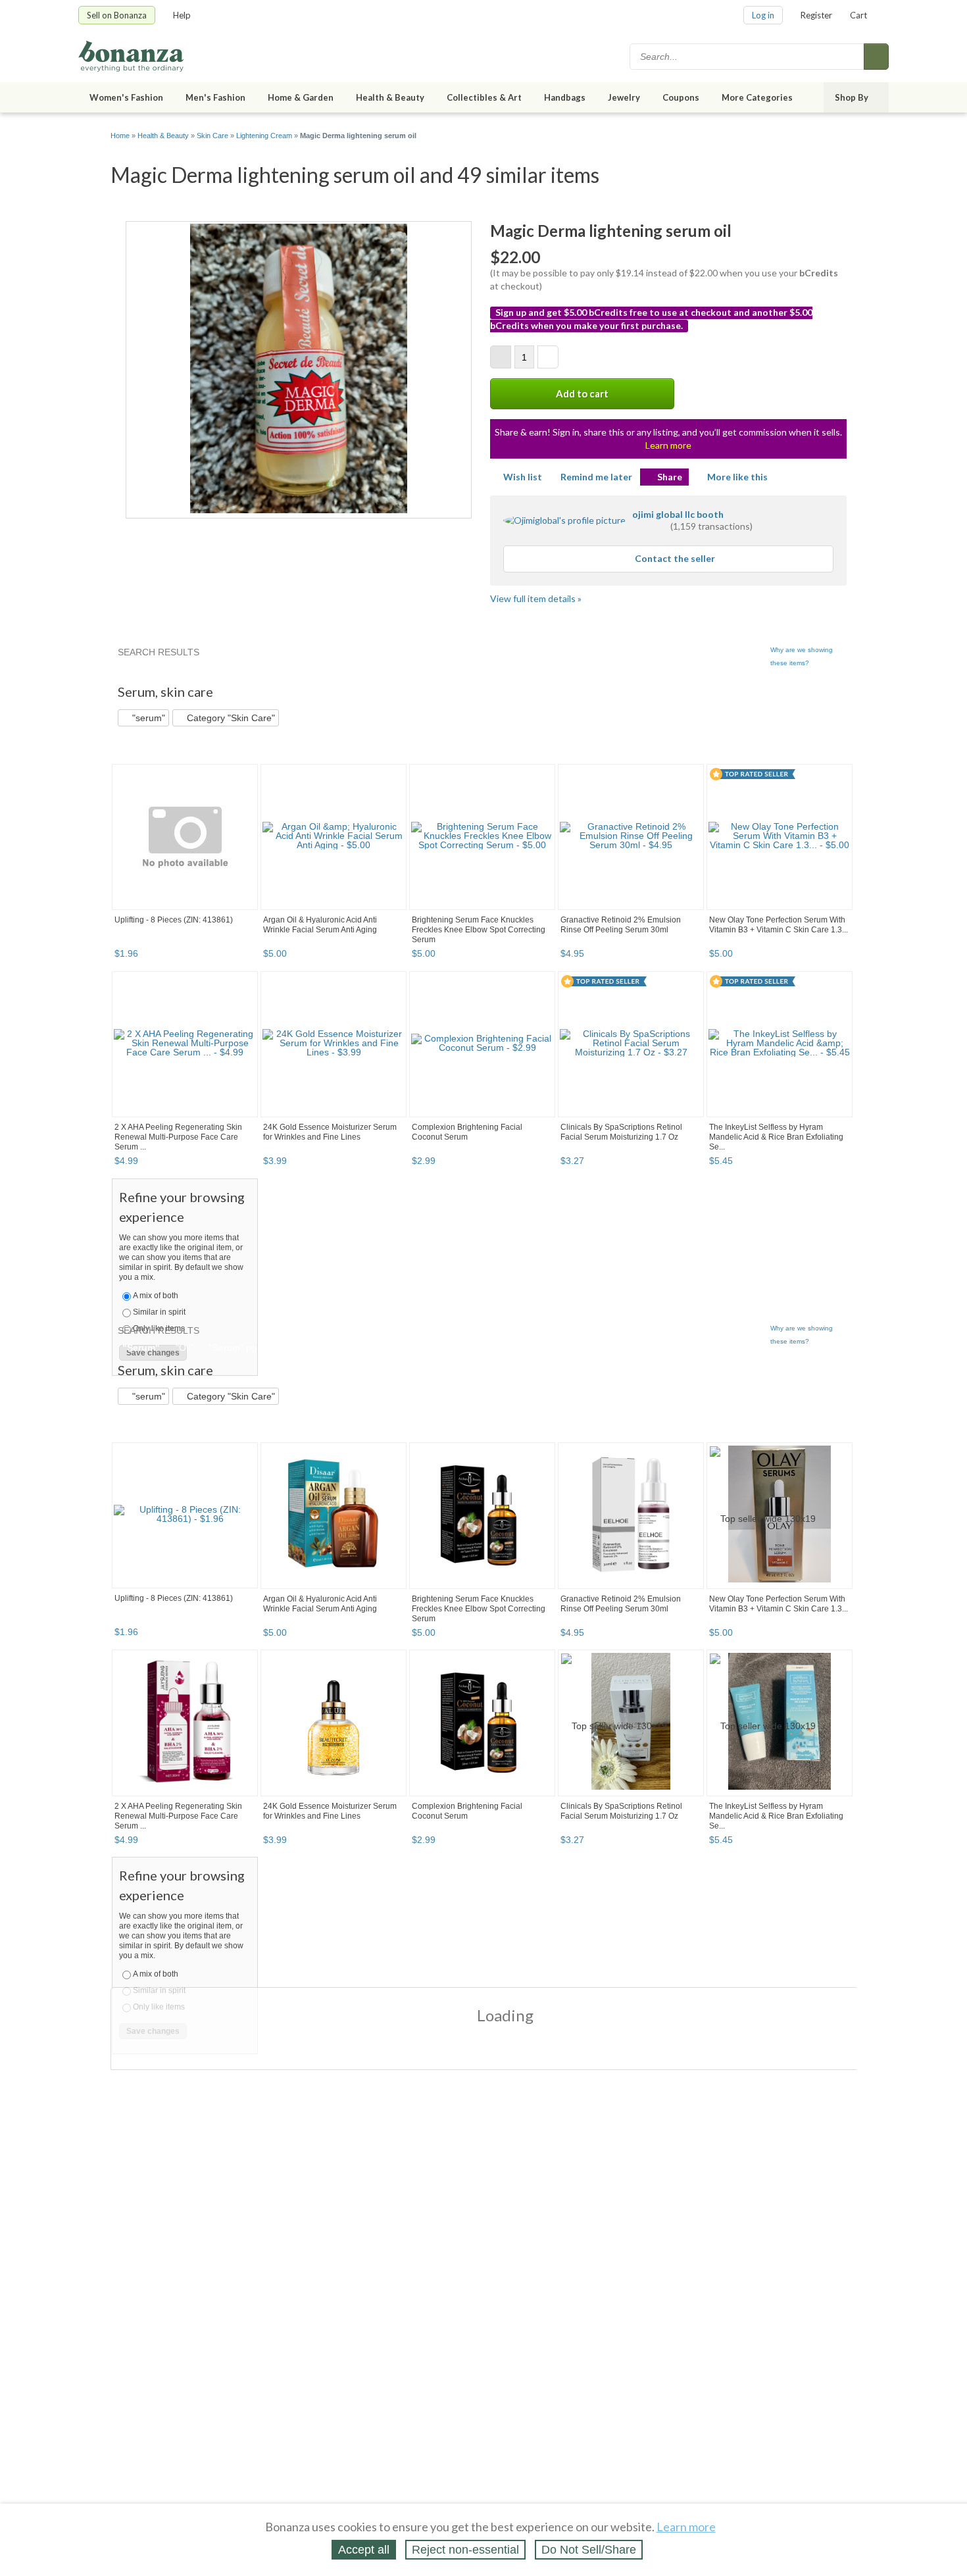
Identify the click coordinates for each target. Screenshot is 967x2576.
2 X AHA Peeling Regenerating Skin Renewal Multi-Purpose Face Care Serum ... (178, 1137)
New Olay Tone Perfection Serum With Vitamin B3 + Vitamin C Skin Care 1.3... (779, 925)
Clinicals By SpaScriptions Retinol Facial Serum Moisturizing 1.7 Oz (621, 1132)
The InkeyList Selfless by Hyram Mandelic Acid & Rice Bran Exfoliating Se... (776, 1137)
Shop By (852, 97)
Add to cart (582, 393)
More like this (737, 477)
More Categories (757, 97)
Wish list (523, 477)
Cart (858, 15)
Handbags (565, 97)
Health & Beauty (390, 97)
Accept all (364, 2550)
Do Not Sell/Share (589, 2550)
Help (182, 15)
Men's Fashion (215, 97)
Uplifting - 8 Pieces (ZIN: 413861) (174, 920)
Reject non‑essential (465, 2550)
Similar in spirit (159, 1312)
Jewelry (624, 97)
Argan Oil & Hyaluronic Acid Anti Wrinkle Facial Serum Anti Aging (320, 925)
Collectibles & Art (484, 97)
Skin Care (212, 136)
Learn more (668, 445)
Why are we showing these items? (802, 656)
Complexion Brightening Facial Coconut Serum (467, 1132)
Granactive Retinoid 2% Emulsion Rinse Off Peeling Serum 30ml (621, 925)
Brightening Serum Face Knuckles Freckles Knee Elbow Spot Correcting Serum (479, 930)
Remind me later (596, 477)
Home (120, 136)
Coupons (681, 97)
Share (670, 477)
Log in (763, 15)
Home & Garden (301, 97)
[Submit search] (876, 57)
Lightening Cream (264, 136)
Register (816, 15)
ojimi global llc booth (678, 514)
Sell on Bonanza (117, 15)
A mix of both (156, 1296)
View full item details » (536, 598)
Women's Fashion (126, 97)
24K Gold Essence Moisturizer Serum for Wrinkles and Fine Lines (330, 1132)
